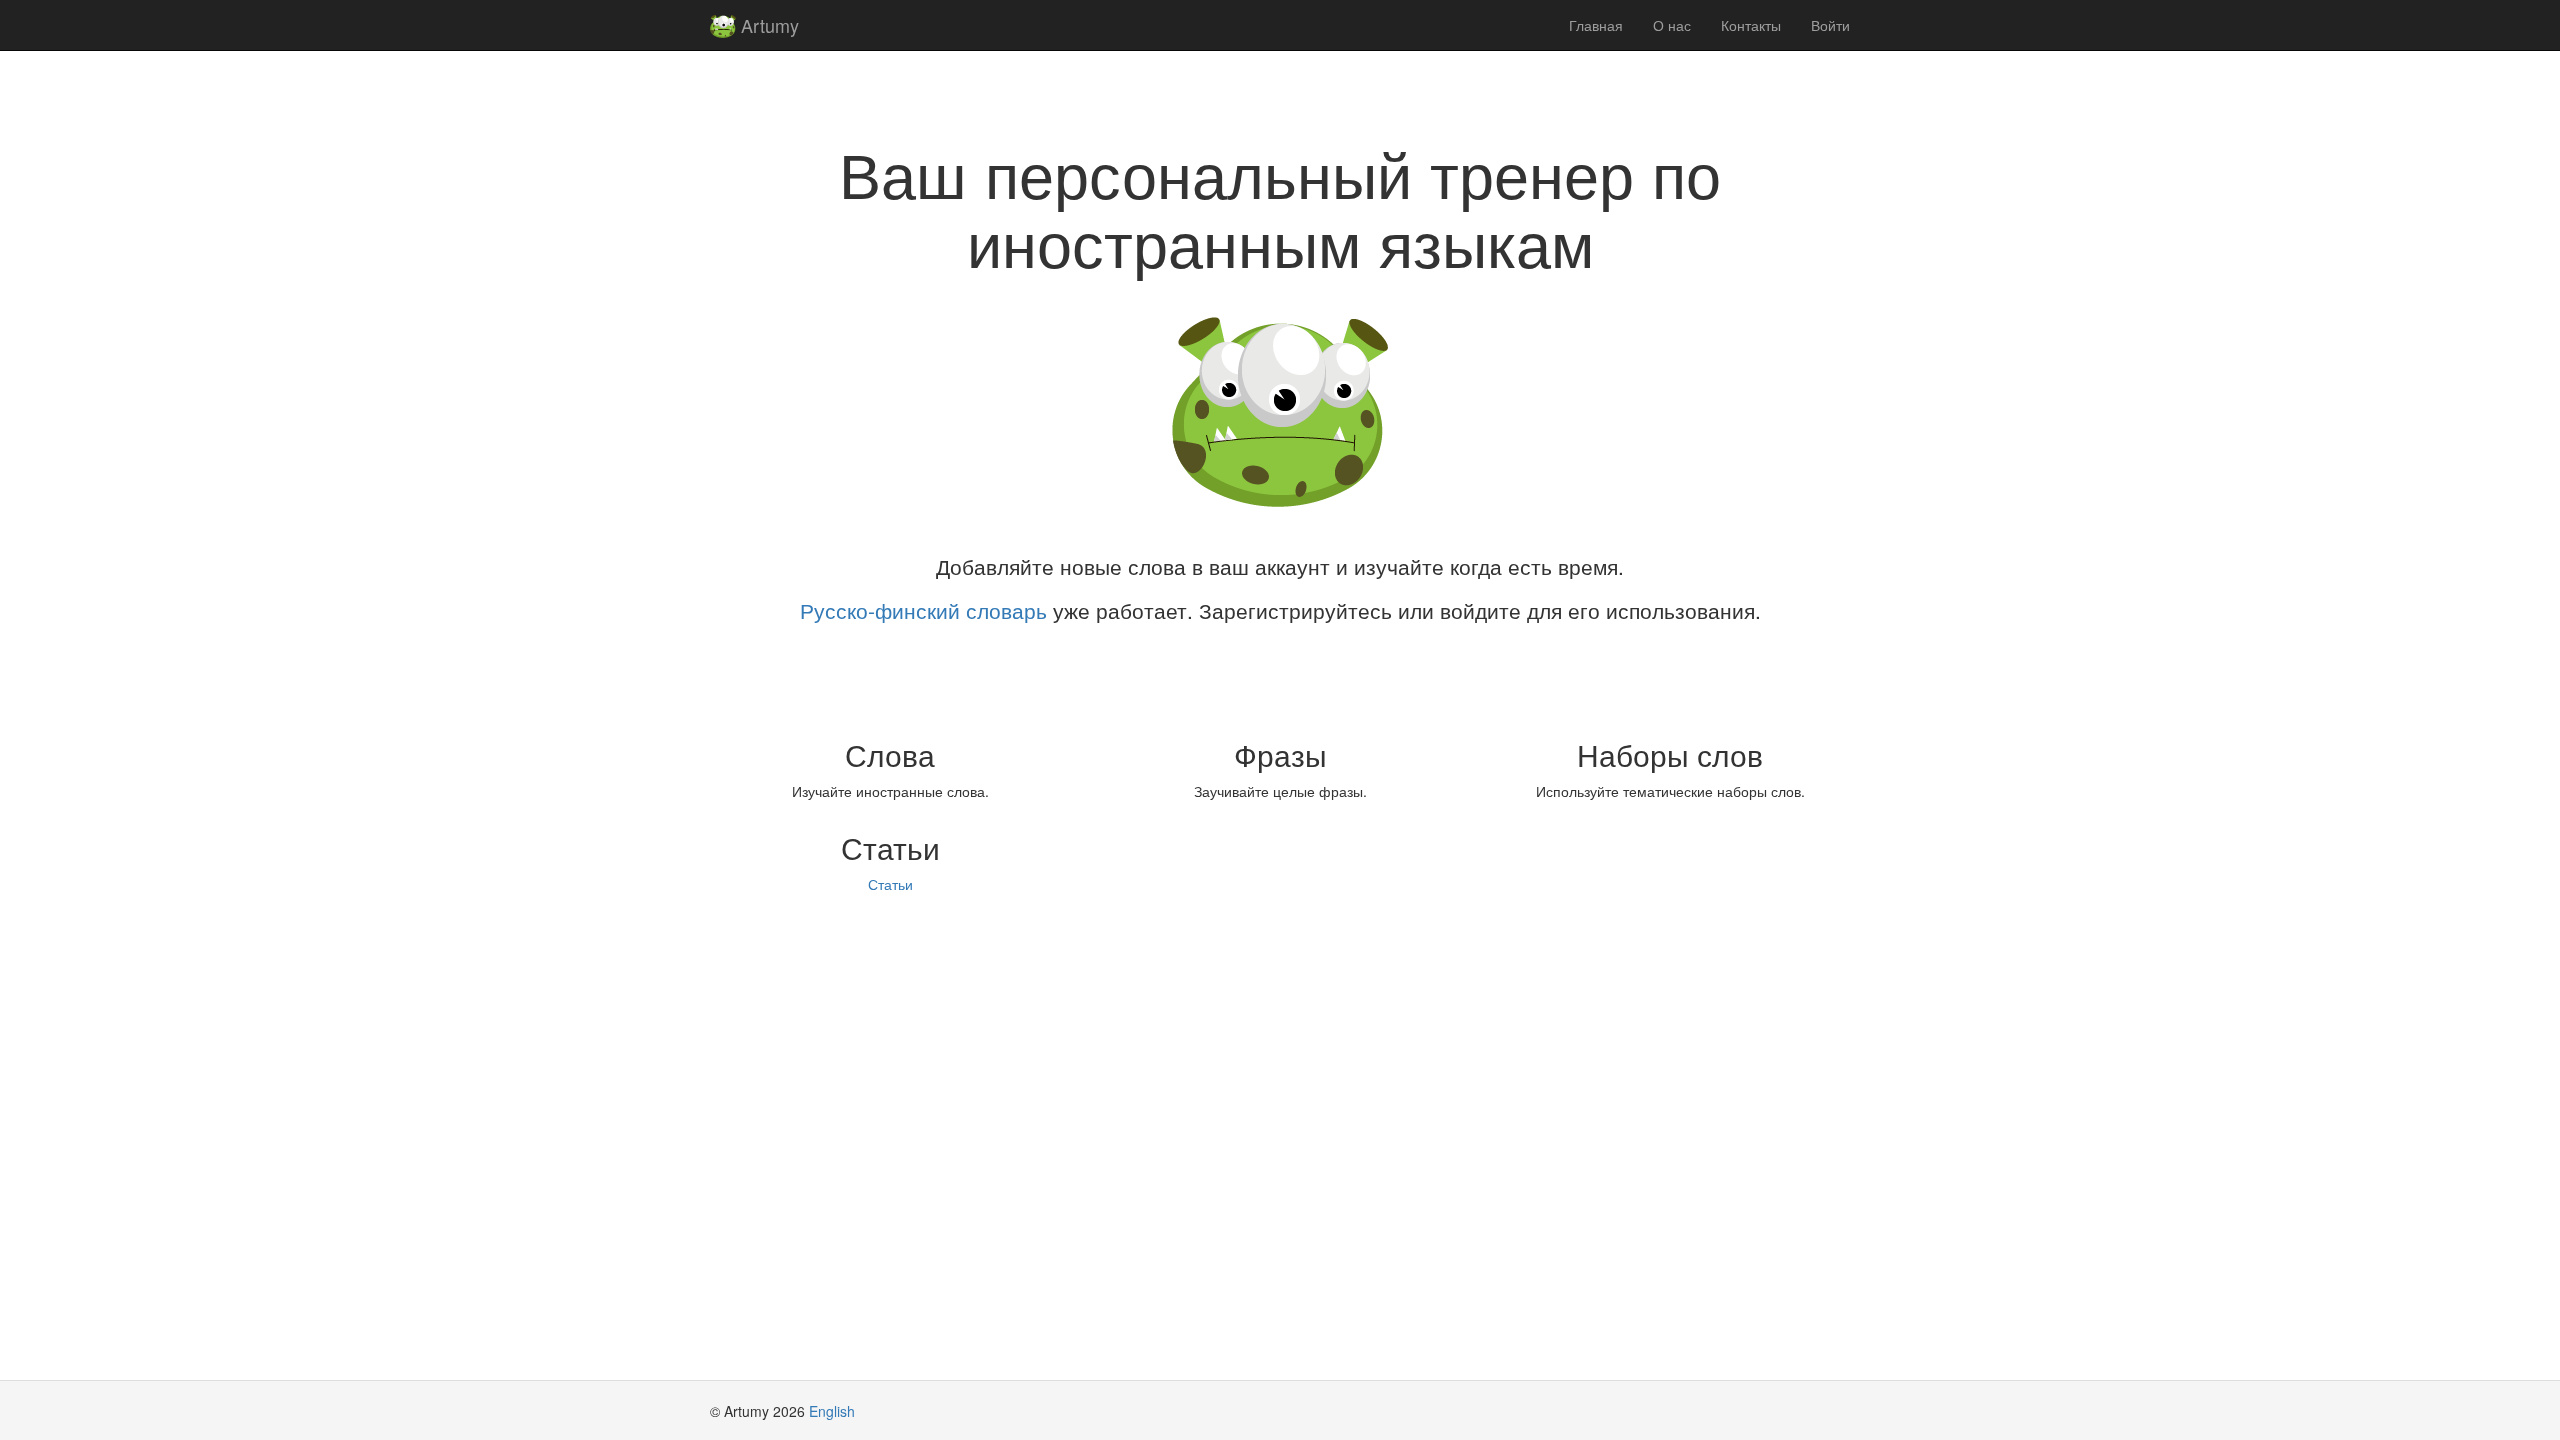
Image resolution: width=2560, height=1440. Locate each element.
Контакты (1751, 25)
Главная (1596, 25)
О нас (1672, 25)
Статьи (890, 884)
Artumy (767, 25)
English (832, 1411)
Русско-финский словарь (923, 610)
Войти (1830, 25)
